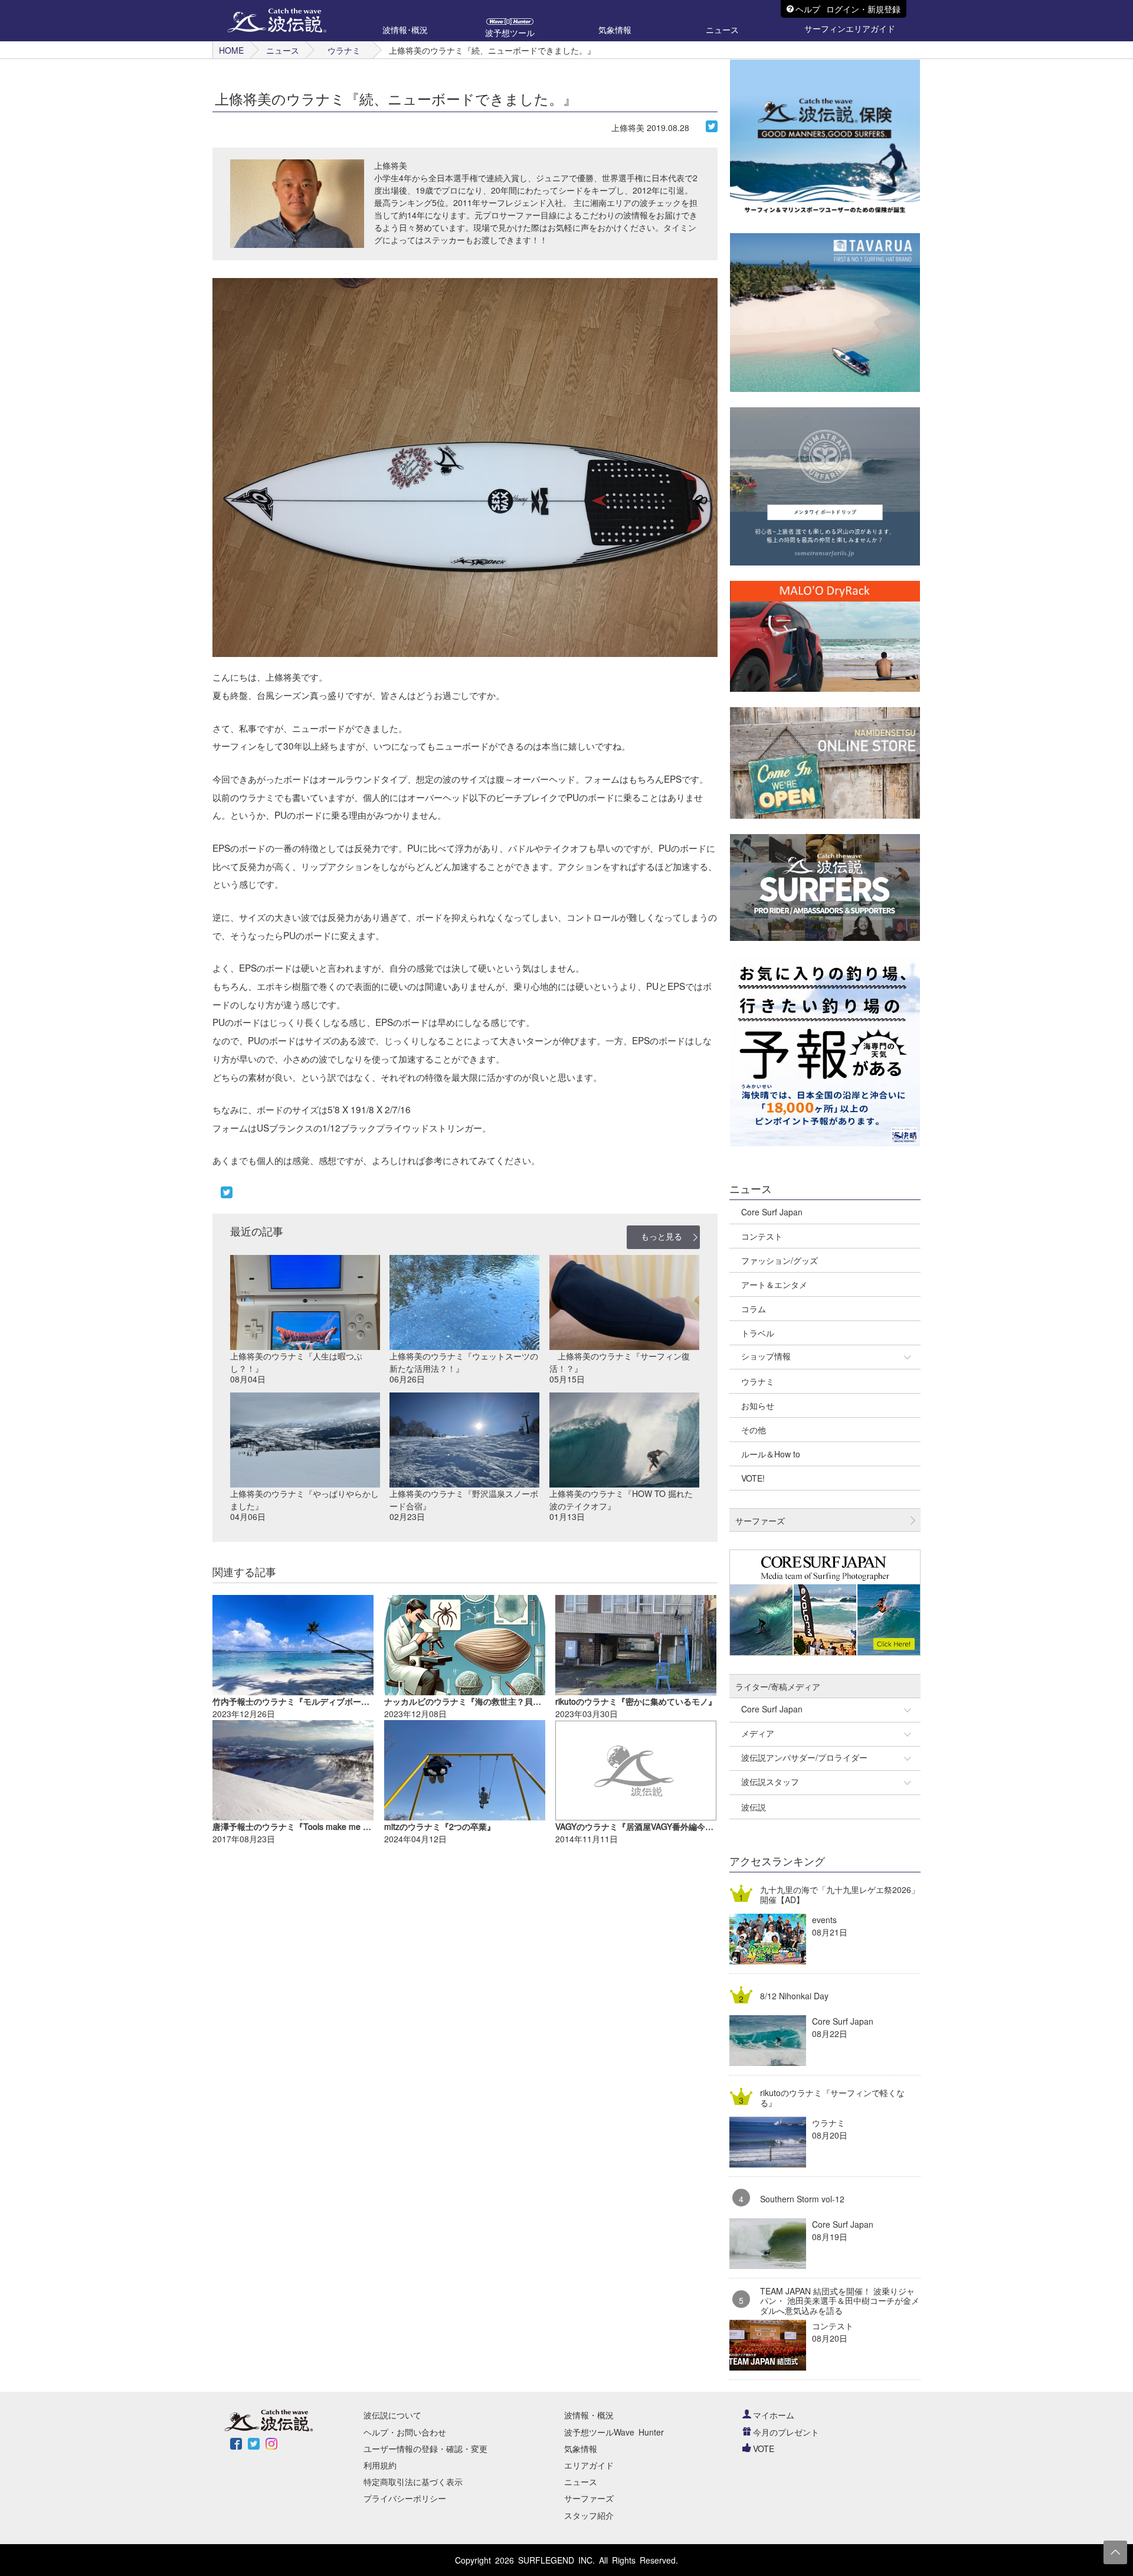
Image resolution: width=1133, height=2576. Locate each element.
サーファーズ (589, 2498)
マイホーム (774, 2415)
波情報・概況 (589, 2415)
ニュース (283, 50)
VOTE (764, 2448)
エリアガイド (589, 2465)
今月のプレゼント (786, 2432)
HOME (231, 50)
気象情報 (581, 2448)
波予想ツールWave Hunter (614, 2432)
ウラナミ (344, 50)
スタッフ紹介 (589, 2515)
